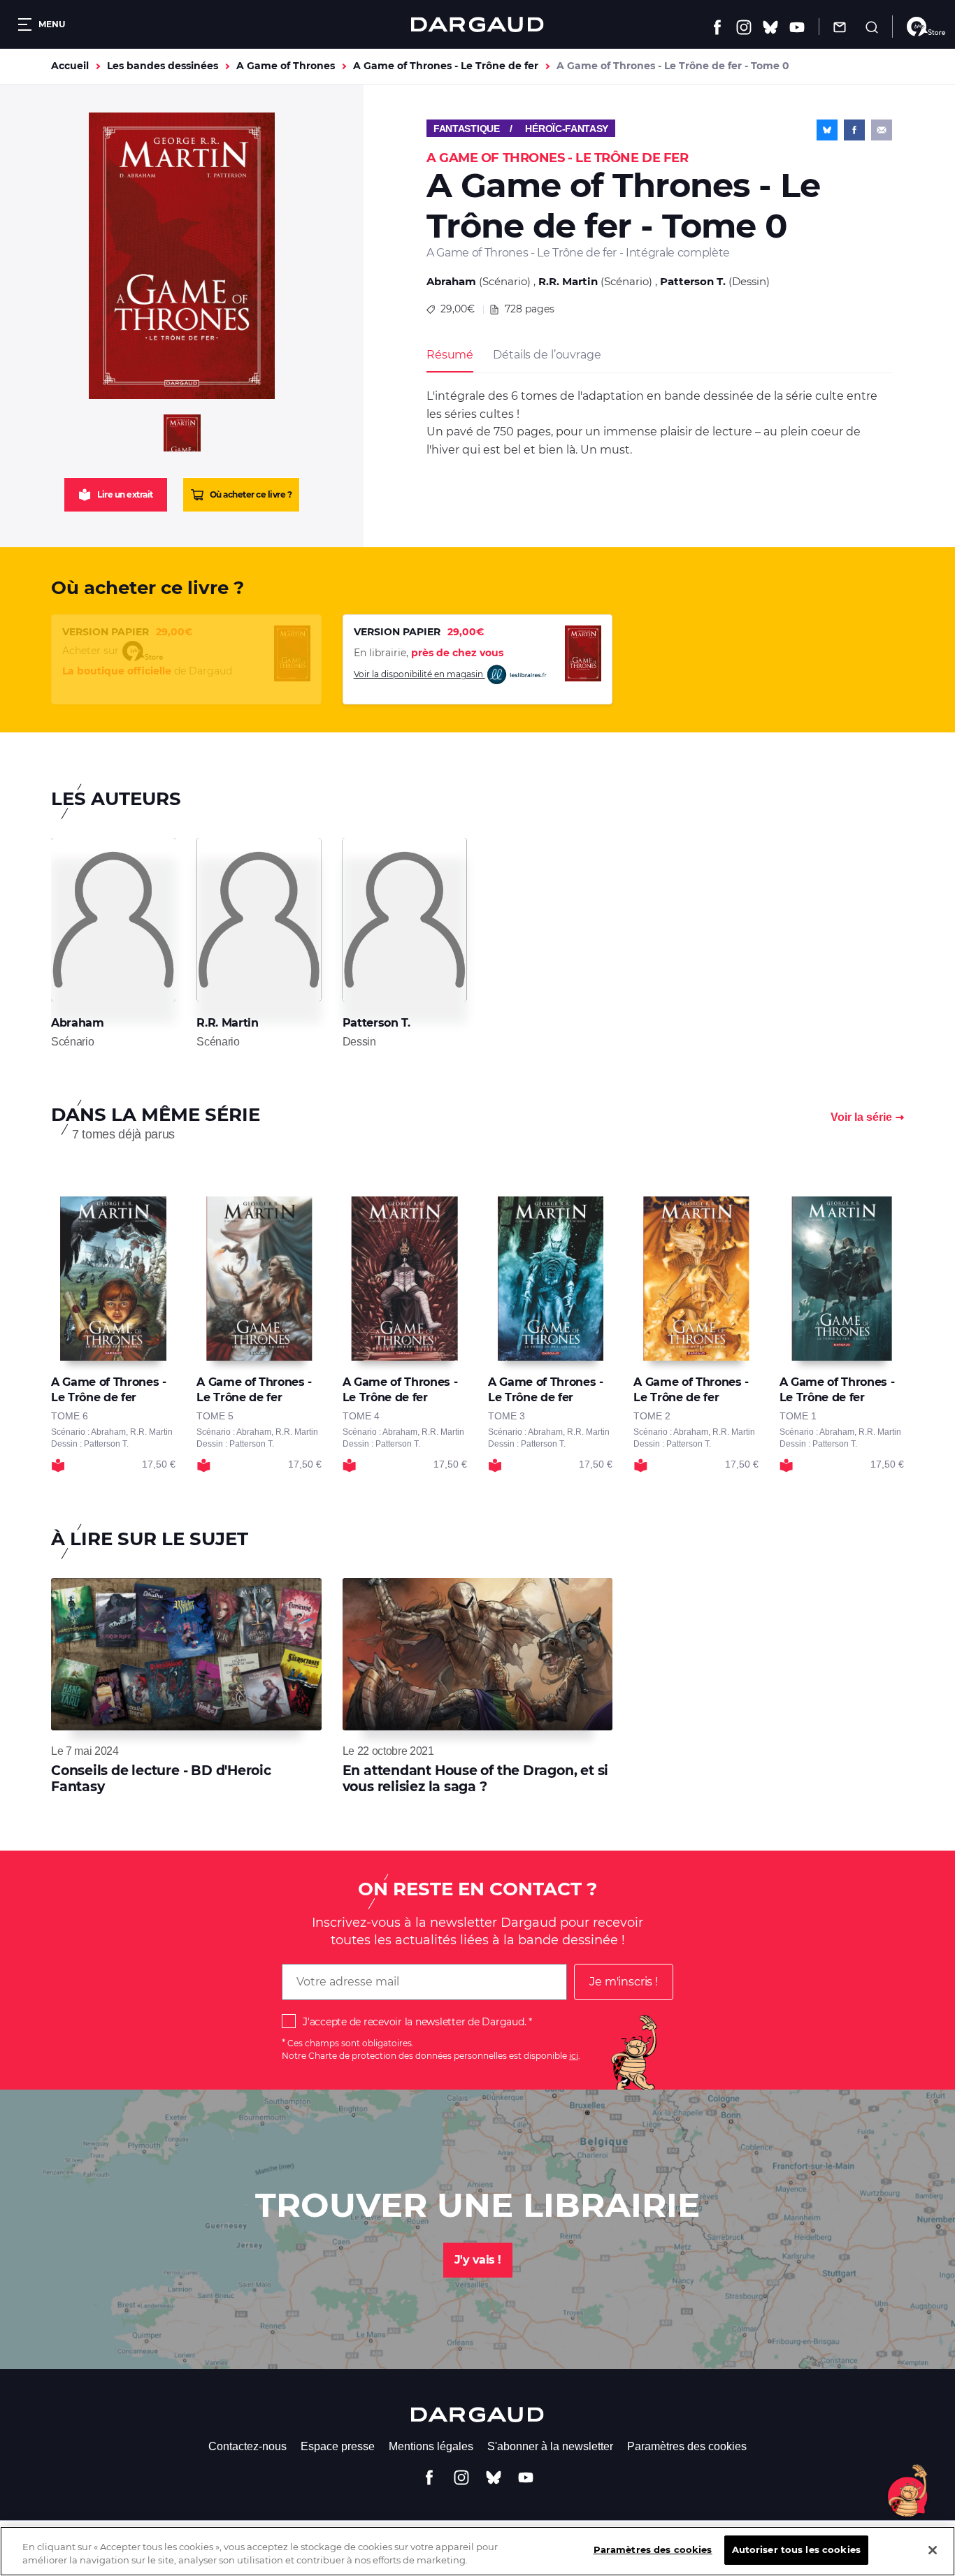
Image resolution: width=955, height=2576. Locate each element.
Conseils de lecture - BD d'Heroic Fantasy (161, 1778)
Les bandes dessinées (163, 66)
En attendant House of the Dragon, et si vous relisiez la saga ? (475, 1778)
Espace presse (338, 2446)
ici (574, 2056)
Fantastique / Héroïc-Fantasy (521, 129)
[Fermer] (933, 2550)
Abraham (451, 281)
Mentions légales (431, 2446)
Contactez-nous (247, 2446)
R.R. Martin (568, 281)
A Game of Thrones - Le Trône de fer (446, 66)
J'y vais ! (478, 2260)
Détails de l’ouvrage (547, 355)
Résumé (450, 355)
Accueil (70, 66)
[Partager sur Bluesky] (827, 130)
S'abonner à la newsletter (550, 2446)
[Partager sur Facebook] (854, 130)
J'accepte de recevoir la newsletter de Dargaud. (414, 2022)
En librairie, (429, 653)
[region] (477, 2551)
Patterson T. (693, 281)
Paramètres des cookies (687, 2446)
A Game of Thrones (286, 66)
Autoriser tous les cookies (796, 2549)
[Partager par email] (882, 130)
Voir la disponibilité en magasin (419, 674)
